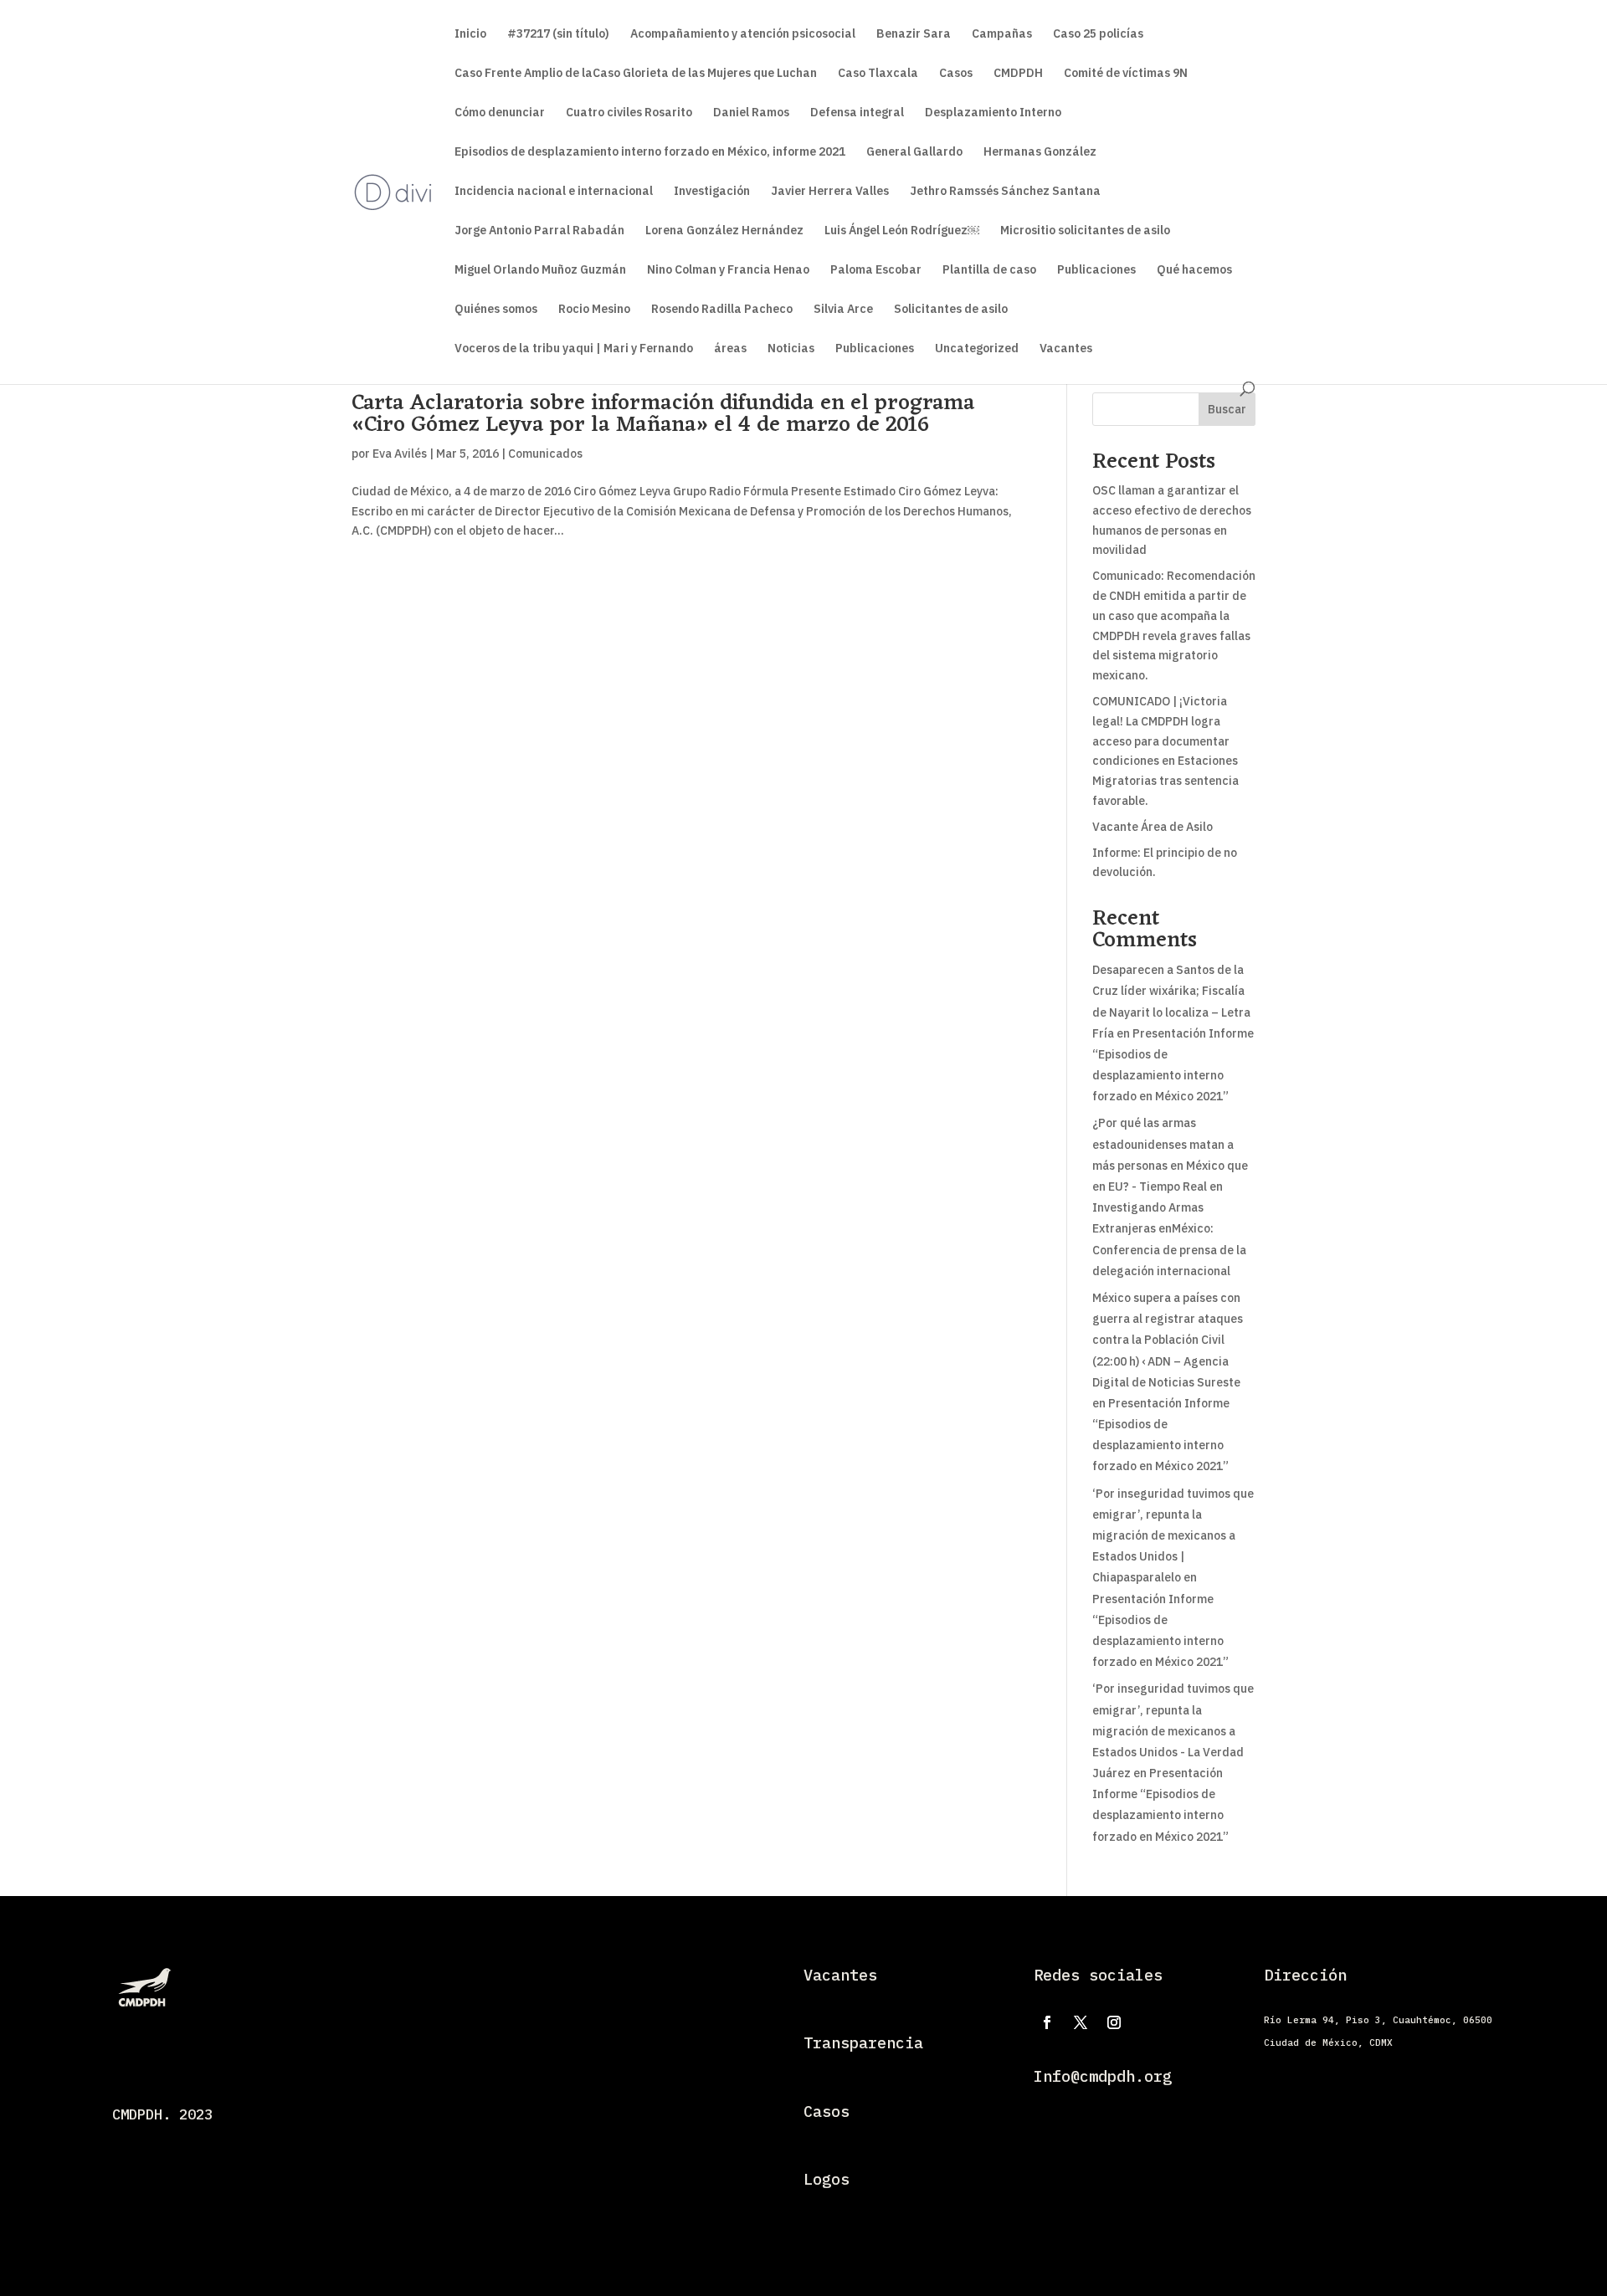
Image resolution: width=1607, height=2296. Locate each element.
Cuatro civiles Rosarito (629, 113)
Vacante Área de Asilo (1153, 827)
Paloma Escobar (876, 270)
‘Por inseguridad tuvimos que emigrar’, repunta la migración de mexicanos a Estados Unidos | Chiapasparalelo (1173, 1536)
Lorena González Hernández (724, 231)
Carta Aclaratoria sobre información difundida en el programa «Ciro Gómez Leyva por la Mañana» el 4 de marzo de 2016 (663, 414)
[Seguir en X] (1081, 2022)
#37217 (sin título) (558, 34)
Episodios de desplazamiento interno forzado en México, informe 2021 (650, 152)
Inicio (470, 34)
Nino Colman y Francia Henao (728, 270)
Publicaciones (1096, 270)
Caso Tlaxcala (878, 74)
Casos (956, 74)
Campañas (1002, 34)
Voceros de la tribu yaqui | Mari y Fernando (574, 349)
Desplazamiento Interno (993, 113)
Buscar (1227, 409)
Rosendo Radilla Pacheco (722, 310)
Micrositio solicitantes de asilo (1085, 231)
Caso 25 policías (1098, 34)
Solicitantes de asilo (951, 310)
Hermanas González (1040, 152)
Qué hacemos (1194, 270)
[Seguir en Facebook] (1047, 2022)
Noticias (791, 349)
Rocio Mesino (594, 310)
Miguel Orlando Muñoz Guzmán (540, 270)
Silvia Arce (843, 310)
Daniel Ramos (751, 113)
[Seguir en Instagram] (1114, 2022)
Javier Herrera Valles (830, 192)
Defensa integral (857, 113)
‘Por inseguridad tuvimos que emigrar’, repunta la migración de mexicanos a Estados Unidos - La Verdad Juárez (1173, 1731)
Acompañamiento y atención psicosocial (743, 34)
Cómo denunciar (500, 113)
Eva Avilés (400, 454)
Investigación (712, 192)
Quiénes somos (496, 310)
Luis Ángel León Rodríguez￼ (902, 231)
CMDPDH (1018, 74)
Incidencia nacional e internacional (554, 192)
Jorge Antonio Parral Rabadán (539, 231)
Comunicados (545, 454)
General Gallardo (914, 152)
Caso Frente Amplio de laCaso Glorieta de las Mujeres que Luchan (636, 74)
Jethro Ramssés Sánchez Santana (1005, 192)
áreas (730, 349)
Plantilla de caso (989, 270)
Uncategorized (977, 349)
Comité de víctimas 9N (1126, 74)
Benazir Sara (914, 34)
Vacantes (1066, 349)
